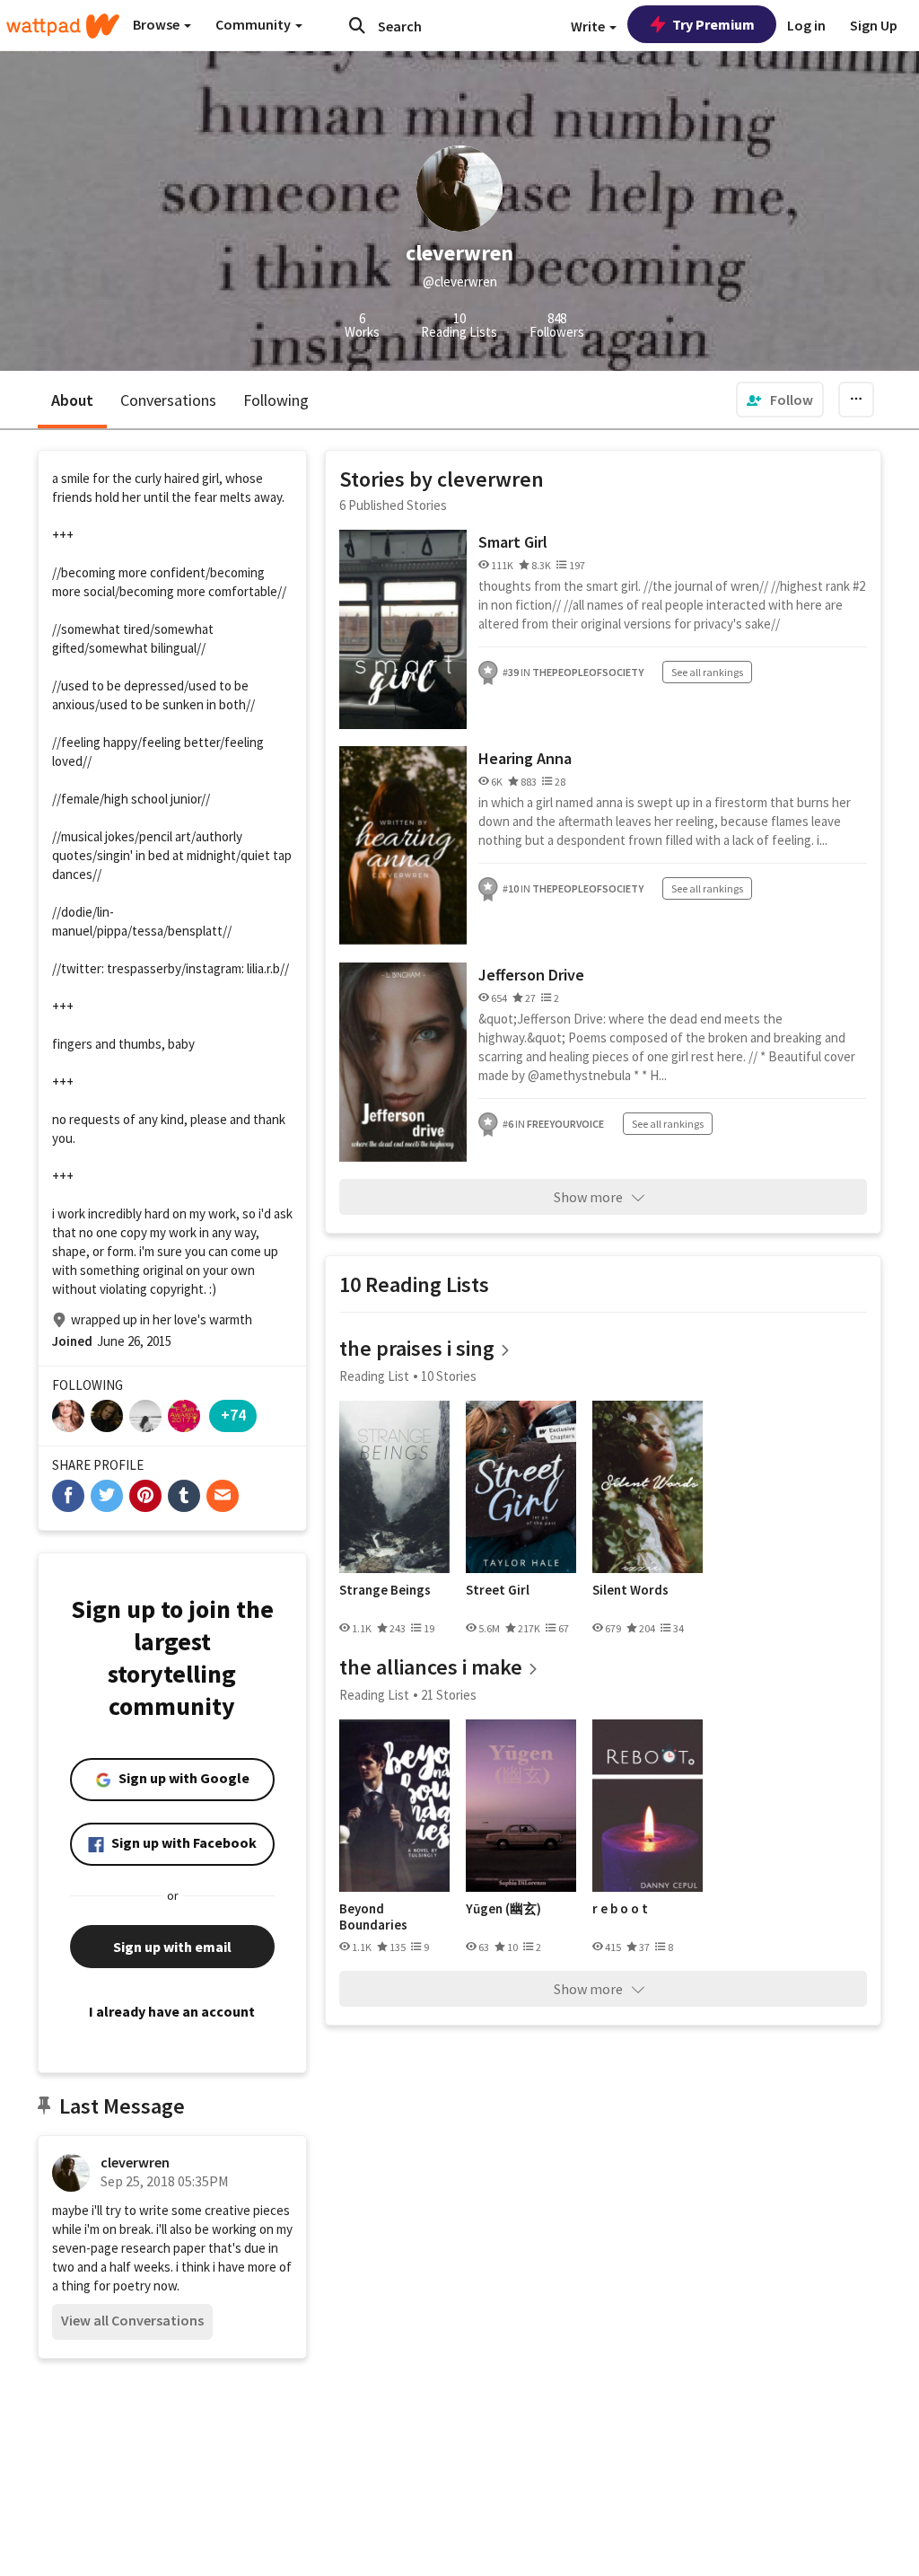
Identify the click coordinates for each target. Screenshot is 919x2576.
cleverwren (135, 2162)
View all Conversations (132, 2320)
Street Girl (498, 1590)
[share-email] (223, 1496)
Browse (158, 24)
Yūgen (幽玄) (503, 1909)
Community (254, 24)
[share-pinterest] (145, 1496)
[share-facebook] (68, 1496)
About (72, 400)
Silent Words (630, 1590)
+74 (233, 1415)
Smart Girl (513, 542)
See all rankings (707, 672)
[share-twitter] (107, 1496)
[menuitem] (780, 400)
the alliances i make (431, 1667)
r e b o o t (620, 1909)
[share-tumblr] (184, 1496)
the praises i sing (417, 1348)
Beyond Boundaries (373, 1917)
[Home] (63, 26)
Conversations (168, 400)
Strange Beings (385, 1590)
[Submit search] (357, 25)
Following (276, 400)
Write (589, 26)
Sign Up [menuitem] (874, 25)
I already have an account (172, 2011)
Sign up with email (172, 1947)
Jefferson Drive (531, 975)
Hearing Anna (525, 758)
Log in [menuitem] (806, 25)
